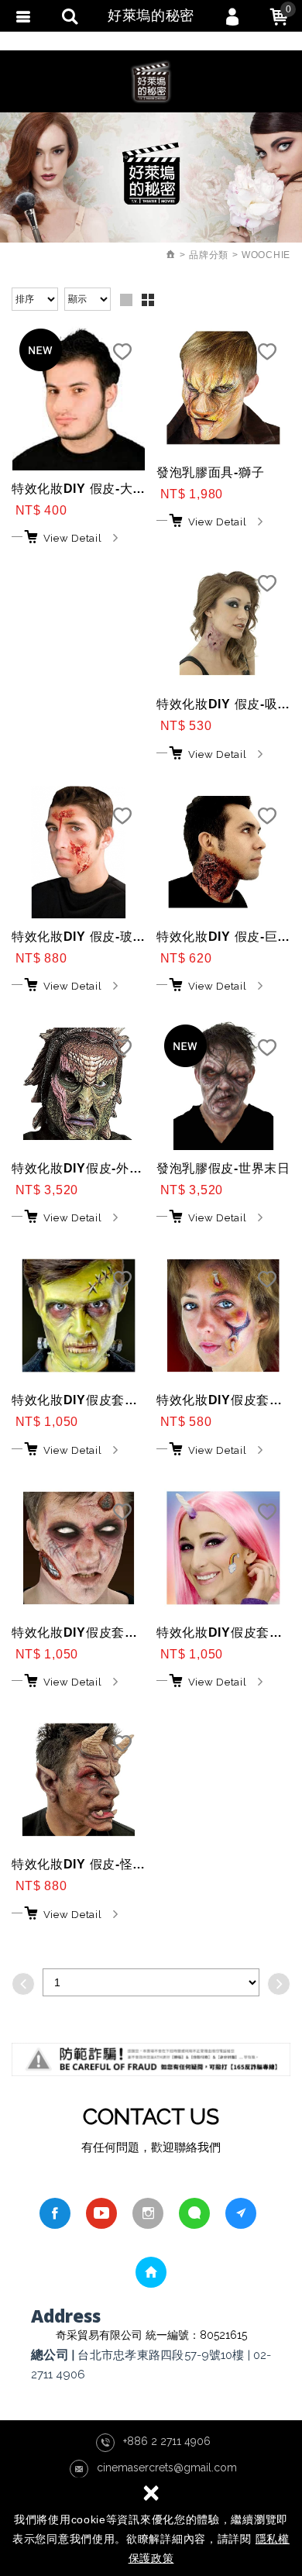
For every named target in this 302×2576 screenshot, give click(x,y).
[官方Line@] (194, 2213)
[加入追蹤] (122, 356)
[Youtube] (101, 2213)
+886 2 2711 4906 (167, 2441)
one (126, 300)
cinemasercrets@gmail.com (167, 2468)
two (148, 300)
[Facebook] (55, 2213)
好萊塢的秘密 (151, 81)
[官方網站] (241, 2213)
